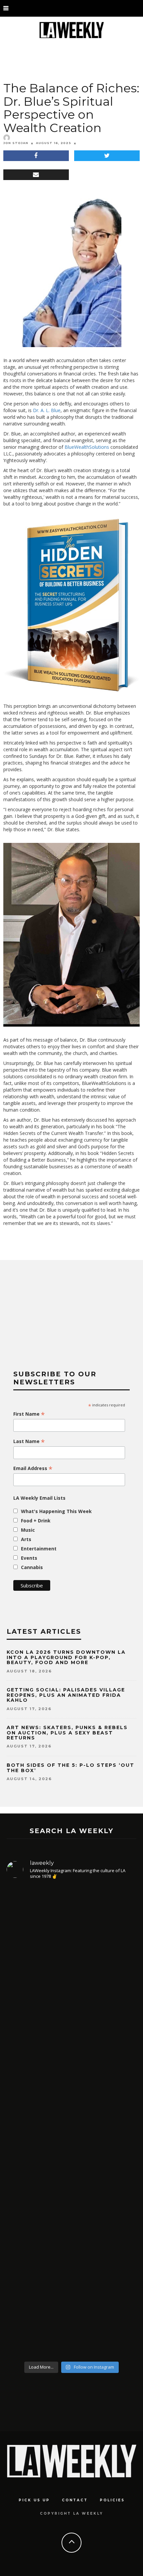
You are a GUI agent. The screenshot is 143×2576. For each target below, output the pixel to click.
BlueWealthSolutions (87, 447)
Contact (75, 2500)
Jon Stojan (16, 143)
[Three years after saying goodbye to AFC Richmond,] (71, 2292)
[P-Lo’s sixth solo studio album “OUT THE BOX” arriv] (71, 1958)
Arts (26, 1539)
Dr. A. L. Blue (47, 410)
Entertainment (39, 1549)
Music (28, 1530)
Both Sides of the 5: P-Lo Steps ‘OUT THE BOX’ (71, 1768)
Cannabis (32, 1567)
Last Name (29, 1441)
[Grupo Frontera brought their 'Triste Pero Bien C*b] (71, 2184)
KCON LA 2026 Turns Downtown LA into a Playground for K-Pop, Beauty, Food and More (66, 1657)
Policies (112, 2500)
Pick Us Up (34, 2500)
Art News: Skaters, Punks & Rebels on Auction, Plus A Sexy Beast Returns (67, 1733)
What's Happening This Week (56, 1511)
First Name (29, 1414)
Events (29, 1558)
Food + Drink (36, 1521)
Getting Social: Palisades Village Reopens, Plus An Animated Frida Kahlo (66, 1695)
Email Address (33, 1468)
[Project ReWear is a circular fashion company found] (71, 2086)
